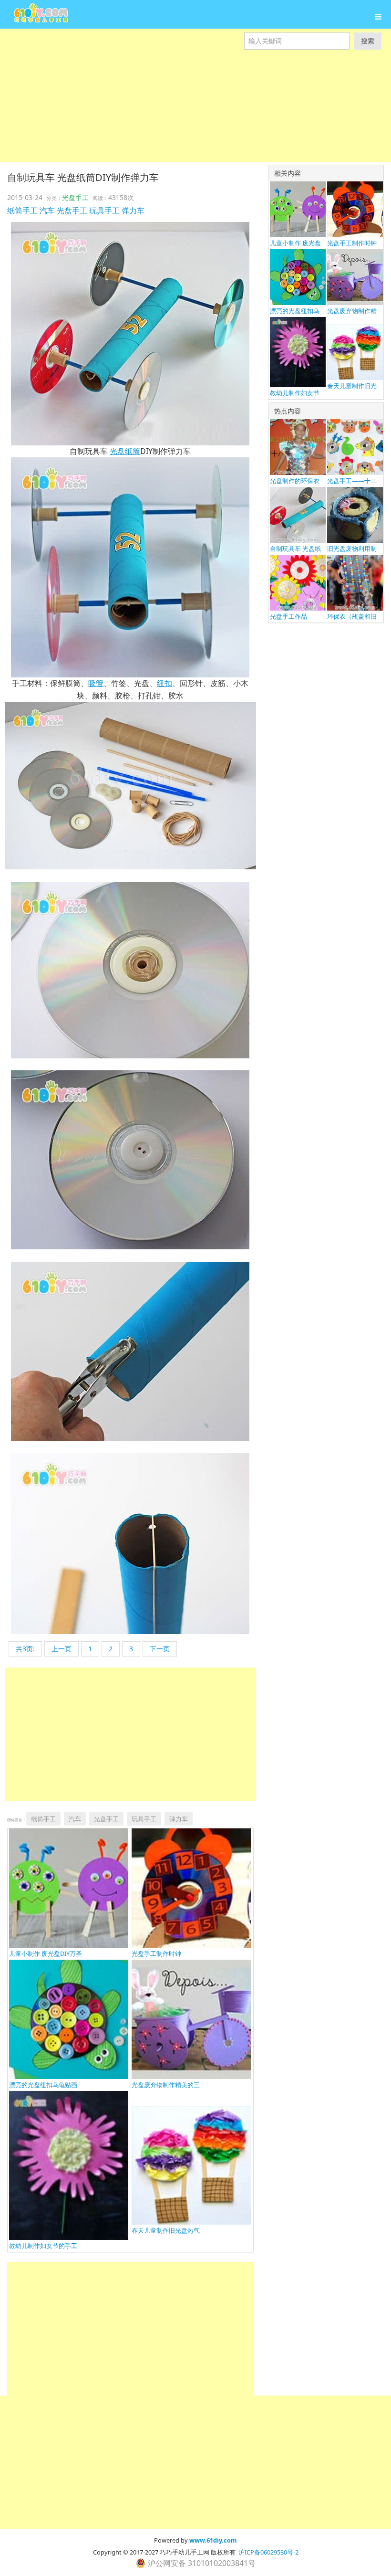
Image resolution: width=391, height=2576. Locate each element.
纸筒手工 (22, 211)
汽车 (47, 211)
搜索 (368, 41)
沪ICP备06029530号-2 (268, 2552)
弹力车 (133, 211)
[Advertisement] (195, 116)
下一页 (160, 1649)
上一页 (62, 1649)
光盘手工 (75, 197)
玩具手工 (104, 211)
